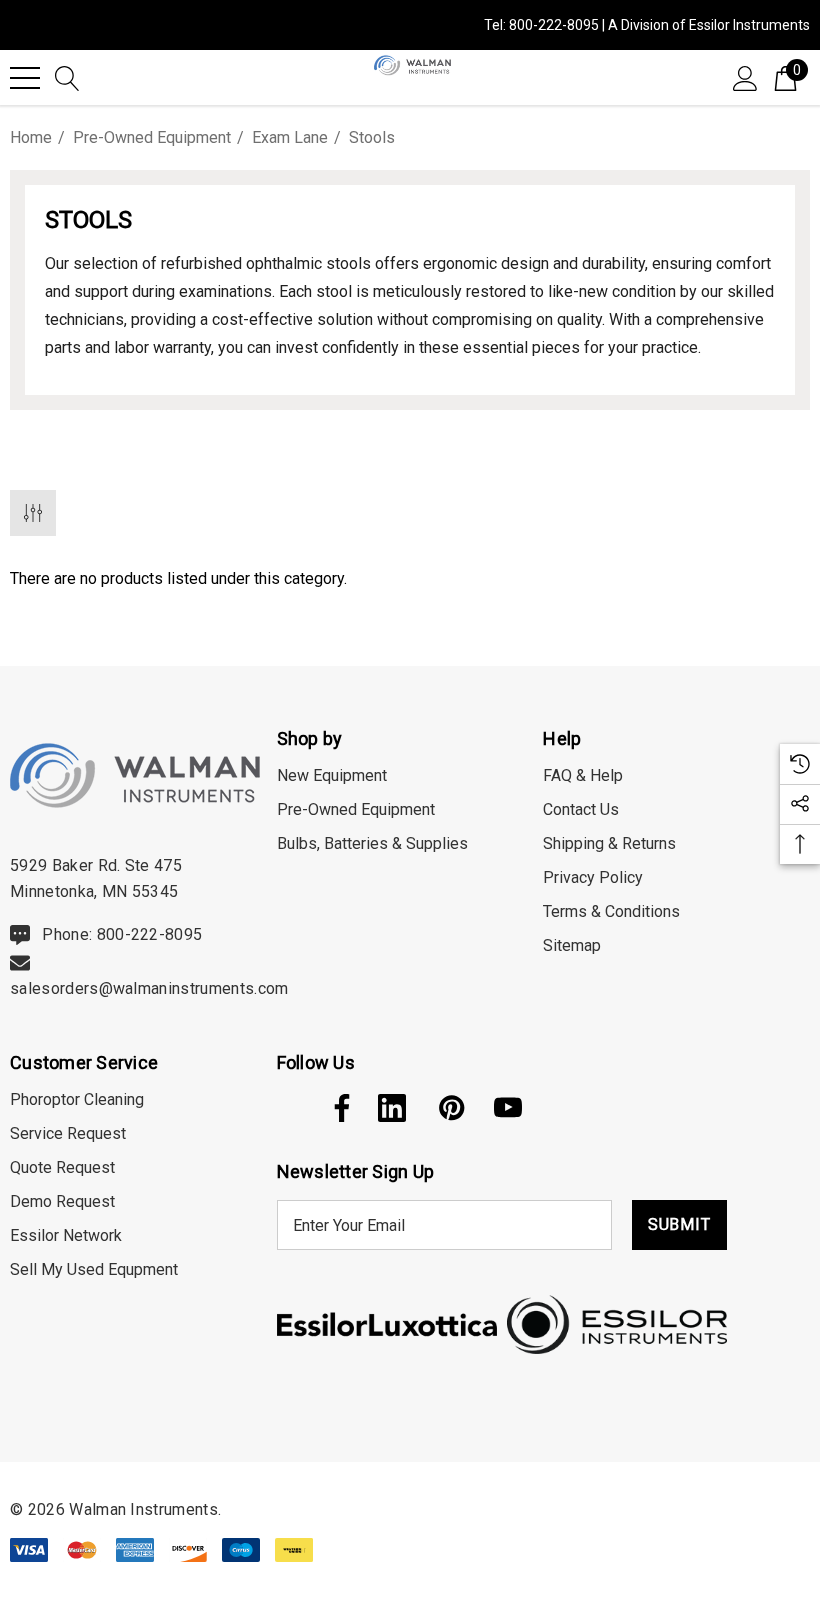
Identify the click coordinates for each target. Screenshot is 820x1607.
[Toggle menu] (25, 78)
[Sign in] (745, 77)
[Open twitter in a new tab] (289, 1108)
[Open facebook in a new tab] (337, 1108)
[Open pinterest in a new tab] (450, 1108)
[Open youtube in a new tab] (508, 1108)
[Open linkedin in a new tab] (392, 1108)
